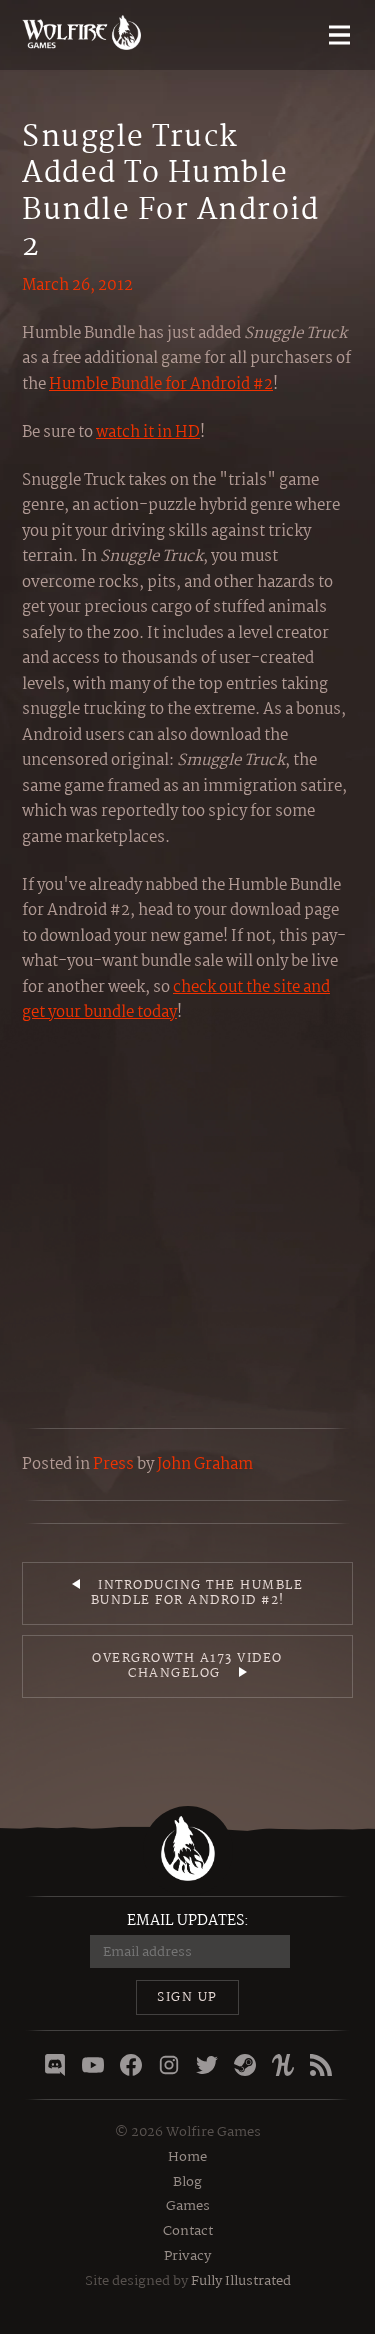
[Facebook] (131, 2065)
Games (188, 2206)
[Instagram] (169, 2065)
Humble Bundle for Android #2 (161, 384)
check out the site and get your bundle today (176, 1000)
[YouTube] (93, 2065)
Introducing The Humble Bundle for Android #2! (197, 1593)
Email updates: (188, 1921)
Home (187, 2157)
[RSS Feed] (321, 2065)
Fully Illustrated (241, 2281)
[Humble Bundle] (283, 2065)
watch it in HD (148, 432)
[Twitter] (207, 2065)
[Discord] (55, 2065)
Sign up (187, 1997)
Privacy (187, 2256)
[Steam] (245, 2065)
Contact (188, 2231)
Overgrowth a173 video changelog (187, 1666)
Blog (187, 2182)
